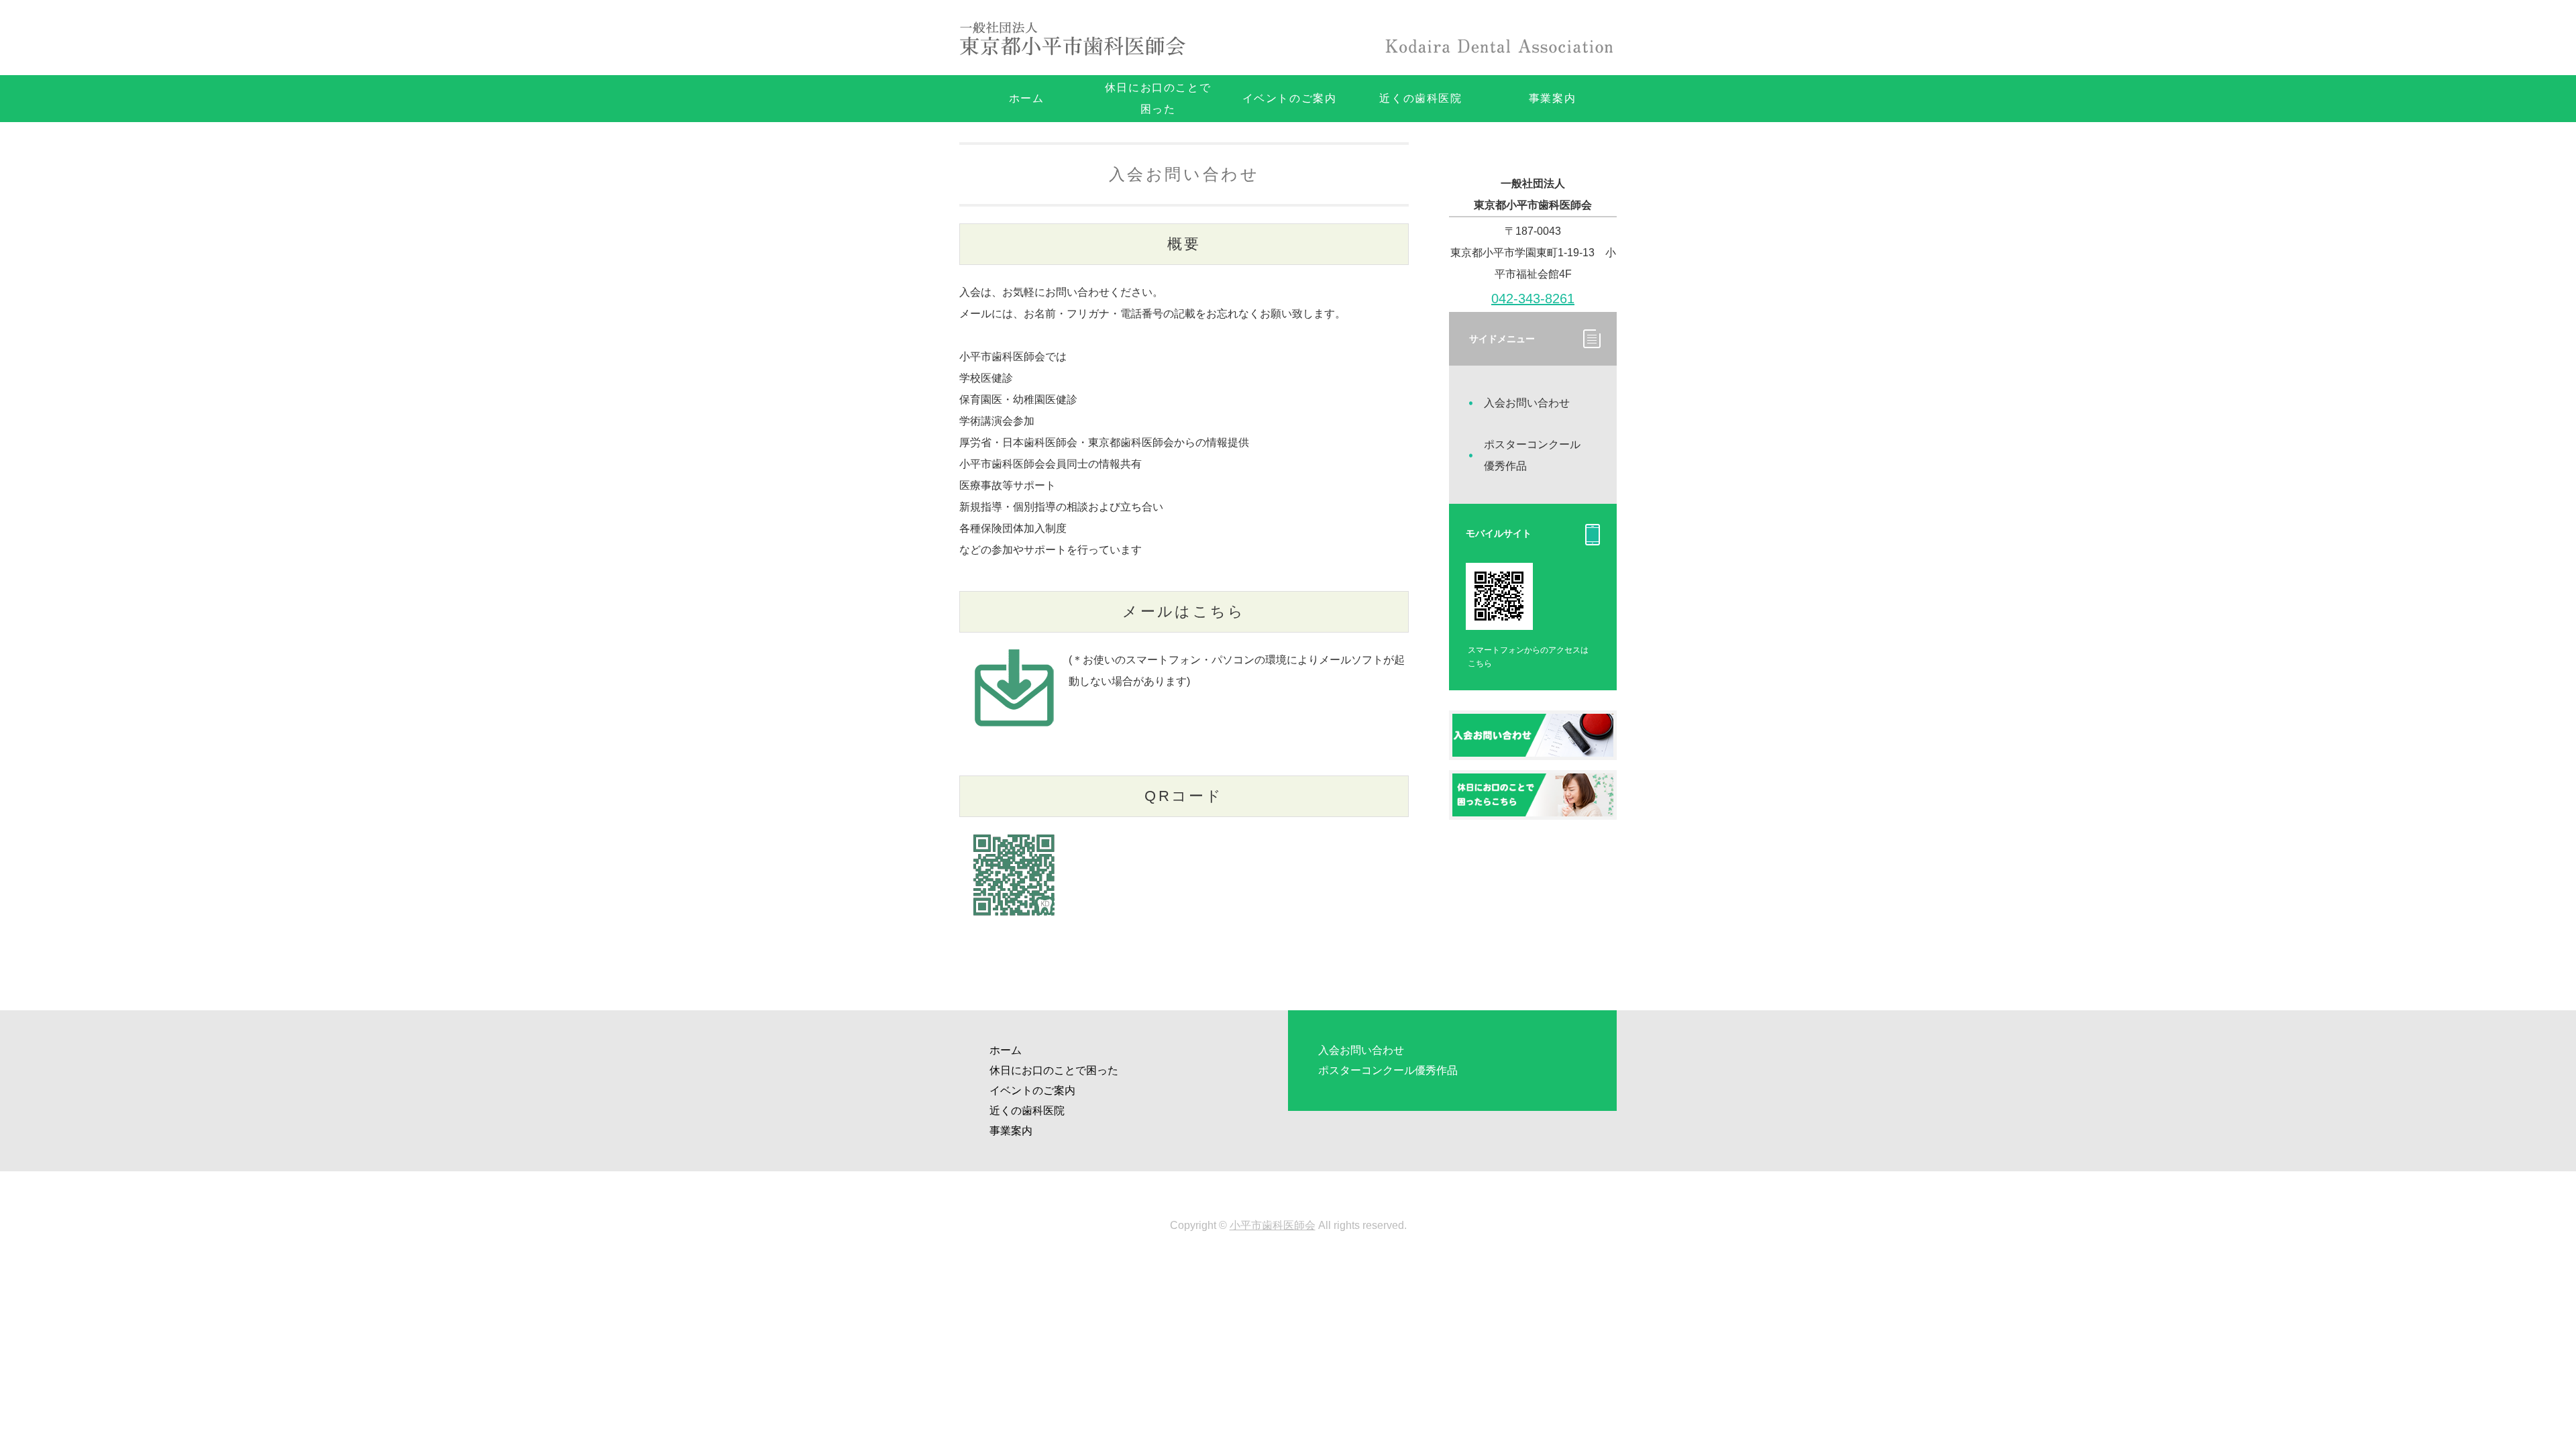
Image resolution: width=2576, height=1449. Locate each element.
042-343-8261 (1533, 299)
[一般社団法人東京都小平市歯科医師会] (1077, 38)
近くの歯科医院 (1420, 98)
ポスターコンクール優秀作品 (1532, 455)
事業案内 (1552, 98)
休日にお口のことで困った (1158, 98)
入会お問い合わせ (1527, 403)
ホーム (1027, 98)
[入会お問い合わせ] (1533, 746)
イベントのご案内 (1290, 98)
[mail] (1014, 734)
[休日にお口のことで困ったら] (1533, 805)
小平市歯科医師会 (1273, 1225)
